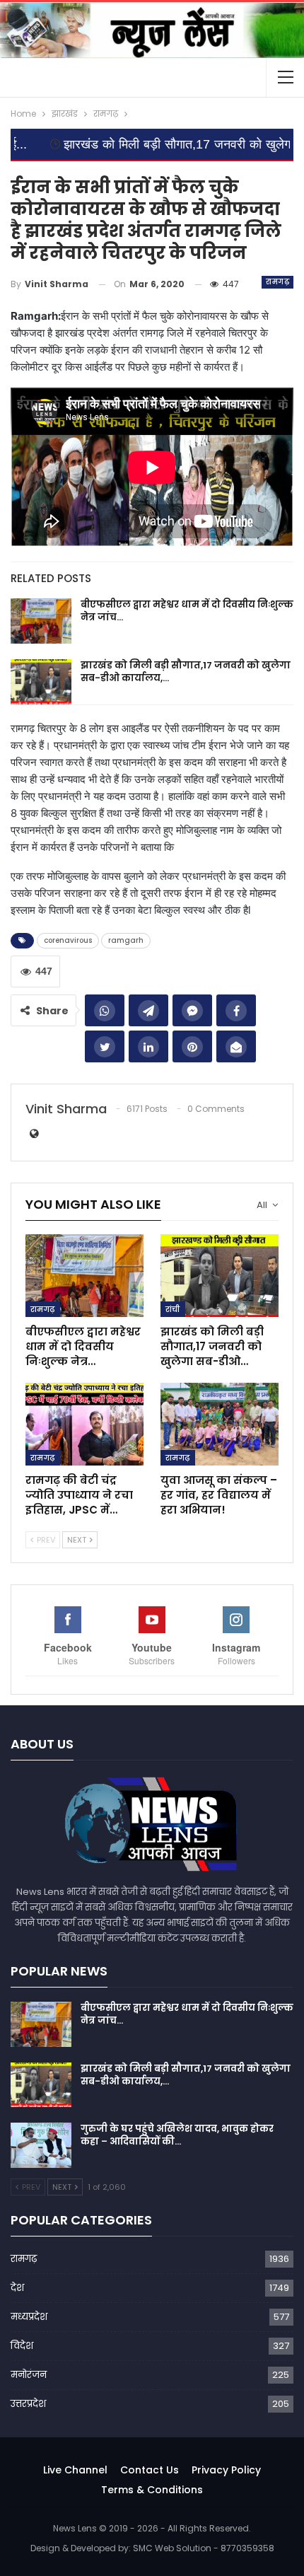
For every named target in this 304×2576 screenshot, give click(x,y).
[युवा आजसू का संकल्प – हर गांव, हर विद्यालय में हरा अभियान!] (220, 1424)
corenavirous (68, 940)
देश (17, 2288)
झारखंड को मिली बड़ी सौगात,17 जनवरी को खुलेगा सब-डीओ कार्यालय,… (186, 672)
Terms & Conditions (152, 2490)
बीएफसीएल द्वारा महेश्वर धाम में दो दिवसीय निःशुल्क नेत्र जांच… (187, 611)
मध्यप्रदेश (29, 2317)
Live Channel (75, 2470)
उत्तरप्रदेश (28, 2404)
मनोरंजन (29, 2375)
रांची (173, 1309)
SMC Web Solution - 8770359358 (204, 2548)
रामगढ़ (277, 282)
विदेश (22, 2346)
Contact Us (150, 2470)
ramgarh (126, 940)
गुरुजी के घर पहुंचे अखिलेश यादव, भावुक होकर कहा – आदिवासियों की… (177, 2135)
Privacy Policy (226, 2470)
